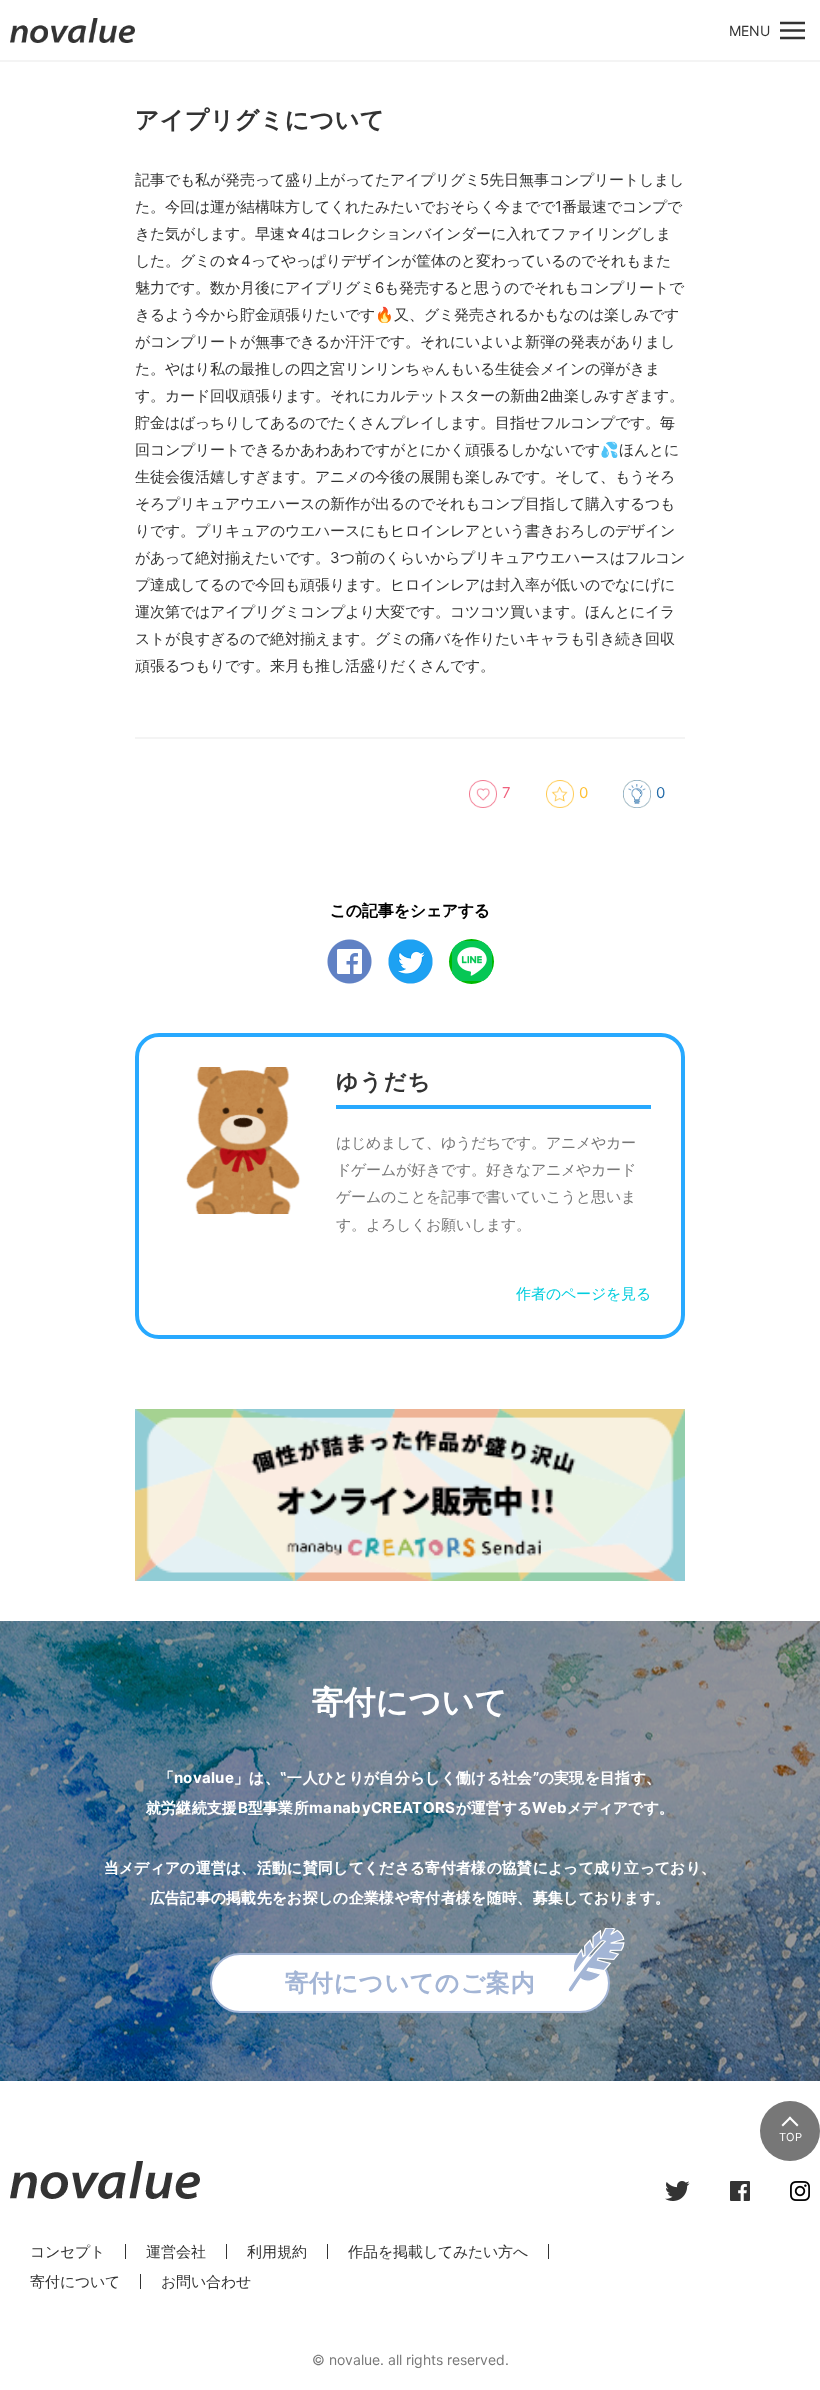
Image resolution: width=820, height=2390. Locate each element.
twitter (410, 961)
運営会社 (176, 2251)
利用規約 (277, 2251)
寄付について (75, 2281)
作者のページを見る (583, 1293)
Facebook (349, 961)
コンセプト (67, 2251)
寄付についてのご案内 (410, 1982)
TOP (790, 2137)
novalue (73, 42)
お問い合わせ (206, 2281)
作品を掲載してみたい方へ (438, 2251)
